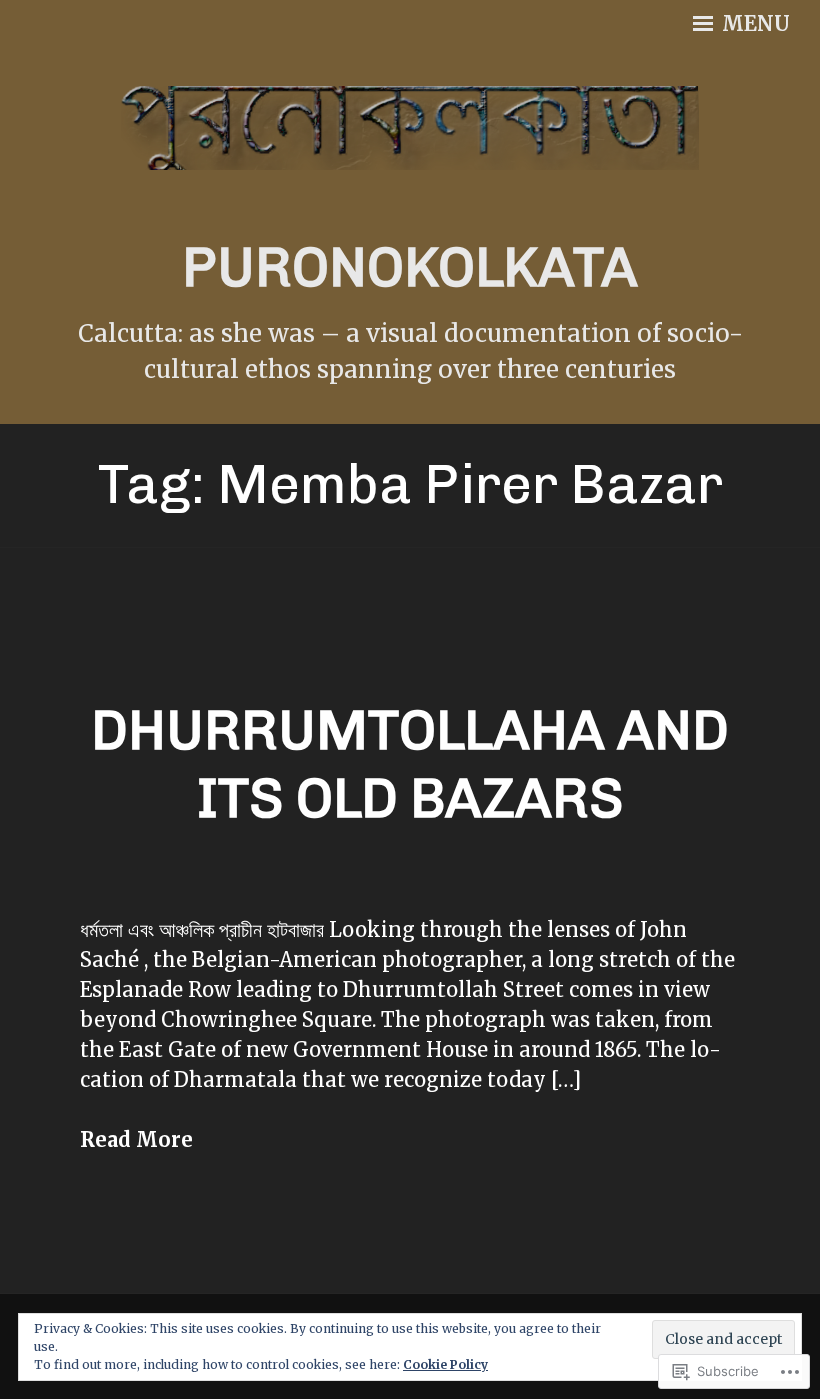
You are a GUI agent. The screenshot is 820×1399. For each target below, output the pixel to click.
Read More (136, 1139)
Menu (753, 24)
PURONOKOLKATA (410, 267)
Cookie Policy (445, 1364)
